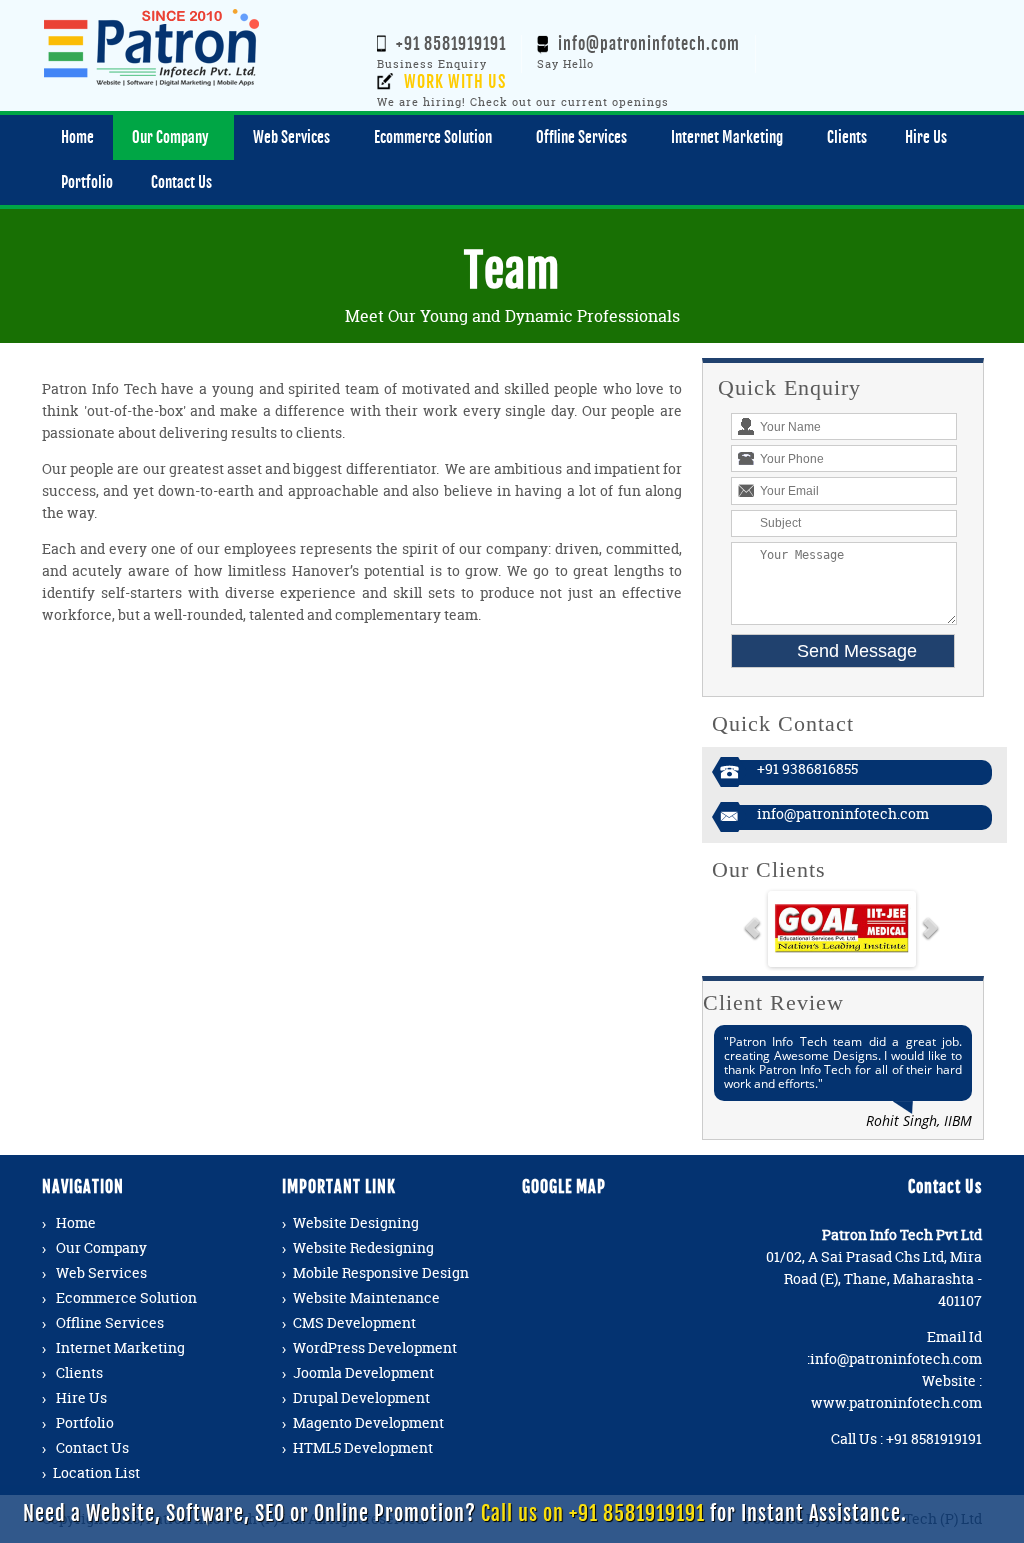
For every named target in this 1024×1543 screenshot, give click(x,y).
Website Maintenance (366, 1297)
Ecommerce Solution (126, 1297)
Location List (96, 1472)
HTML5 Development (363, 1447)
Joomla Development (363, 1372)
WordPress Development (375, 1347)
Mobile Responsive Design (381, 1272)
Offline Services (110, 1322)
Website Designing (356, 1222)
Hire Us (81, 1397)
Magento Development (368, 1422)
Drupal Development (361, 1397)
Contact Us (92, 1447)
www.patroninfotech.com (896, 1402)
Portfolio (85, 1422)
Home (76, 1222)
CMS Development (354, 1322)
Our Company (101, 1247)
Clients (79, 1372)
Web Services (101, 1272)
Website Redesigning (363, 1247)
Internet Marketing (120, 1347)
